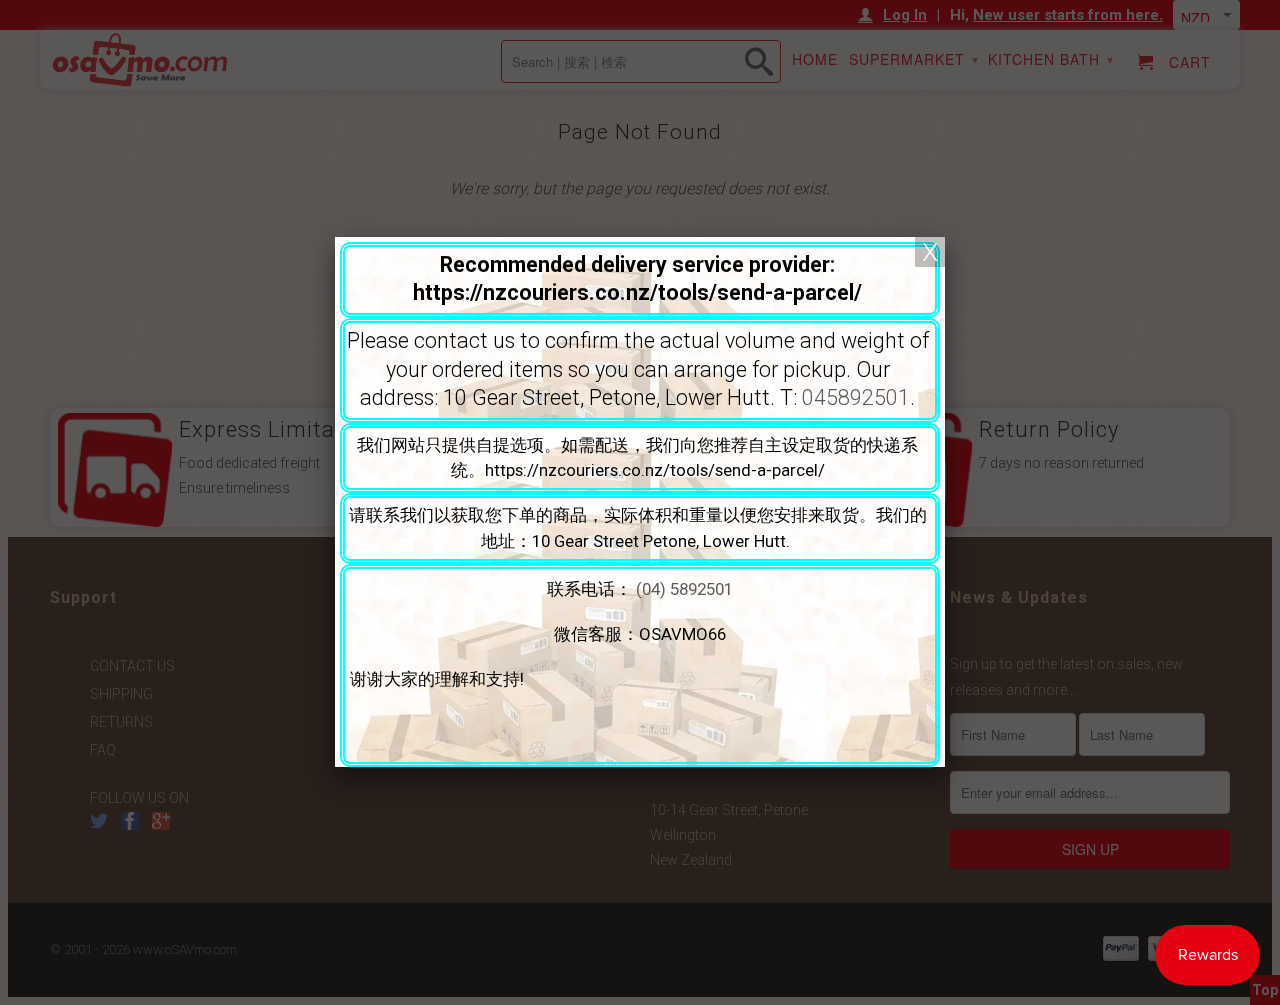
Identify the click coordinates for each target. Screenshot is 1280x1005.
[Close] (930, 252)
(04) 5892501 (684, 589)
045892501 (856, 397)
